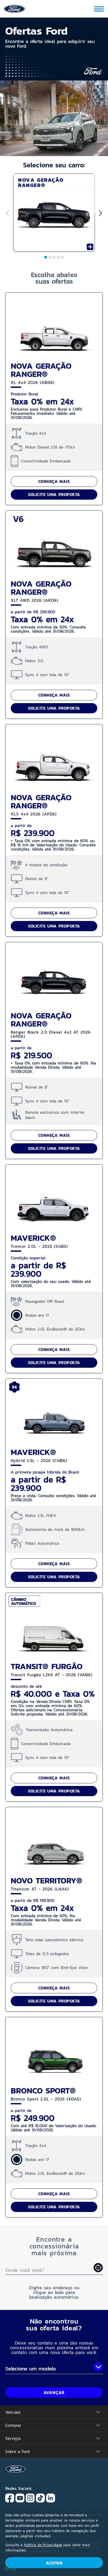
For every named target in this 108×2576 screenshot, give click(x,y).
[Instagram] (30, 2498)
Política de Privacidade (43, 2545)
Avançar (54, 2392)
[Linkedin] (51, 2498)
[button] (54, 55)
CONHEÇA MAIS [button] (54, 481)
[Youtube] (20, 2498)
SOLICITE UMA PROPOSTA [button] (54, 494)
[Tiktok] (40, 2498)
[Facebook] (10, 2498)
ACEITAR (54, 2563)
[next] (101, 214)
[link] (14, 8)
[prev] (7, 214)
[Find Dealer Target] (98, 2268)
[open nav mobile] (99, 9)
